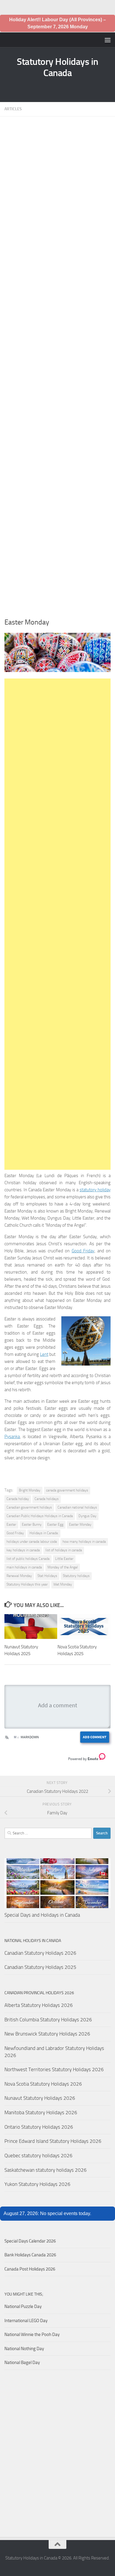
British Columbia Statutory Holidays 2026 (48, 2020)
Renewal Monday (19, 1576)
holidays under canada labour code (32, 1542)
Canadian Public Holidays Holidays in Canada (40, 1516)
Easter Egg (55, 1524)
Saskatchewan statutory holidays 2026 (46, 2170)
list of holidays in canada (64, 1550)
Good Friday (83, 1251)
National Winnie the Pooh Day (32, 2334)
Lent (44, 1354)
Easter (11, 1524)
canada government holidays (67, 1490)
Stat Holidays (47, 1576)
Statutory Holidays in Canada (57, 67)
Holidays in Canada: (44, 1533)
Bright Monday (30, 1490)
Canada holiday (18, 1499)
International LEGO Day (26, 2321)
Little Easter (64, 1559)
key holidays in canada (23, 1550)
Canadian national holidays (77, 1507)
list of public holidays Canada (28, 1559)
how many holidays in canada (84, 1542)
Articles (13, 109)
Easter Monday (80, 1524)
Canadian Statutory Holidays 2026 (40, 1953)
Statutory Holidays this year (27, 1584)
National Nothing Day (24, 2349)
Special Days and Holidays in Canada (42, 1915)
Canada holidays (47, 1499)
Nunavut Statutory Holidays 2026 (40, 2098)
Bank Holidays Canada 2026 (30, 2255)
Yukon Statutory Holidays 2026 (37, 2184)
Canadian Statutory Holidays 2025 (40, 1967)
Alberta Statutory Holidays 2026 (39, 2005)
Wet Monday (63, 1584)
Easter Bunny (32, 1524)
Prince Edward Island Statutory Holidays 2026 (53, 2141)
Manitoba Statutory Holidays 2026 (41, 2112)
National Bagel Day (22, 2363)
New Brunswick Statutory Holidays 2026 (47, 2034)
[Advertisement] (57, 369)
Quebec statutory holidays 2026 (38, 2156)
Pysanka (12, 1437)
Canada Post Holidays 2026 (30, 2269)
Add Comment (95, 1737)
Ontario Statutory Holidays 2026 (39, 2127)
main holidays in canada (24, 1567)
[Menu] (108, 40)
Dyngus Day (87, 1516)
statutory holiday (95, 1190)
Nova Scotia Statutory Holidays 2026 (43, 2084)
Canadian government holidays (29, 1507)
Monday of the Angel (63, 1567)
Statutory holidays (76, 1576)
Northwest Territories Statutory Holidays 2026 (54, 2069)
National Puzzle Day (23, 2306)
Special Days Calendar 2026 (30, 2241)
